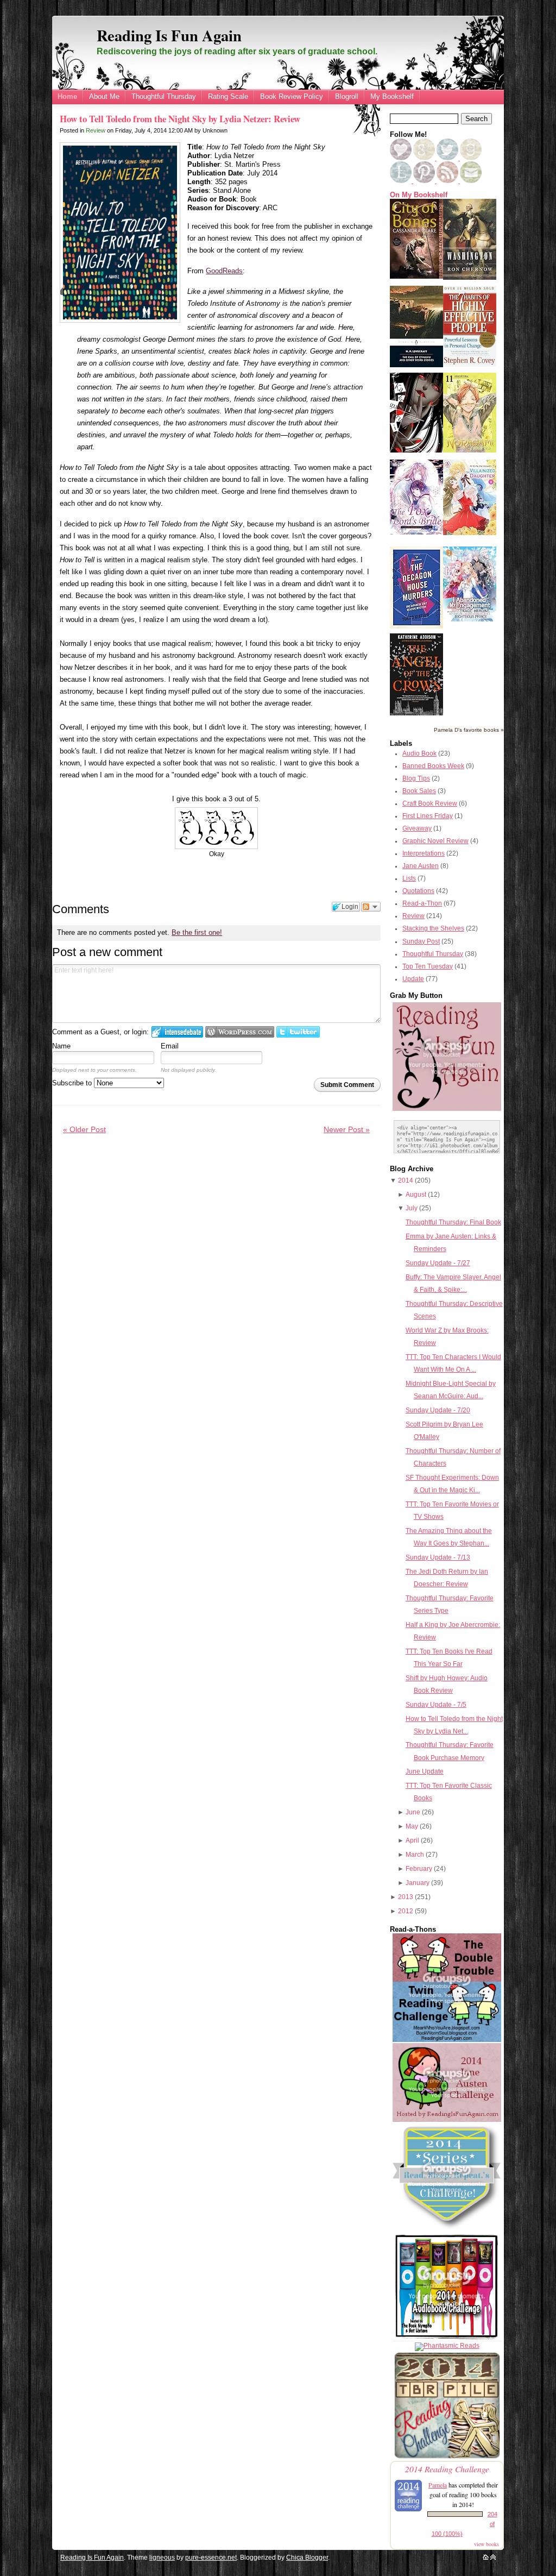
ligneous (162, 2558)
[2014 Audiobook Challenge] (447, 2339)
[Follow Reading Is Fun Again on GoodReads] (471, 158)
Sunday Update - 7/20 (438, 1410)
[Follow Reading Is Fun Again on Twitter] (448, 158)
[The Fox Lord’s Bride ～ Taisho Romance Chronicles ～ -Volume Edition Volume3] (416, 532)
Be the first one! (197, 932)
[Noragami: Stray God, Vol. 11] (470, 450)
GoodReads (224, 271)
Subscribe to (73, 1083)
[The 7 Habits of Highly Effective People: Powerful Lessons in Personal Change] (470, 365)
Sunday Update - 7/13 (438, 1557)
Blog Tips (416, 778)
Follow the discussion (371, 907)
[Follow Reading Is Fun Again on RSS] (448, 181)
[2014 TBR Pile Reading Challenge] (447, 2458)
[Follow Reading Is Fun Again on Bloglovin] (401, 158)
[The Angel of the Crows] (416, 713)
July (412, 1208)
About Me (104, 96)
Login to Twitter (298, 1032)
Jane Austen (421, 866)
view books (486, 2544)
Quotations (418, 891)
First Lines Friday (428, 816)
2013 (406, 1897)
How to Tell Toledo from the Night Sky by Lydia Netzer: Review (180, 119)
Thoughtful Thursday (164, 96)
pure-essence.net (211, 2558)
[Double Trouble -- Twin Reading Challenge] (447, 2040)
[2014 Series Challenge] (447, 2229)
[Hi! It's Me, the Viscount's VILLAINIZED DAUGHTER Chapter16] (470, 533)
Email (170, 1046)
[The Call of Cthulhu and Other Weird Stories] (416, 365)
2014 (406, 1180)
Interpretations (424, 853)
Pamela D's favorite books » (469, 730)
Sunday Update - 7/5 (436, 1705)
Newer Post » (347, 1129)
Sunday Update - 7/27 (438, 1263)
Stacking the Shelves (433, 928)
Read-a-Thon (422, 903)
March (415, 1855)
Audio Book (419, 753)
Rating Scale (228, 96)
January (418, 1883)
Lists (409, 878)
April (412, 1840)
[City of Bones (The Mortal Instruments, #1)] (416, 277)
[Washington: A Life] (470, 278)
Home (67, 96)
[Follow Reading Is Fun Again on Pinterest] (425, 181)
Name (61, 1046)
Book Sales (419, 791)
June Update (425, 1771)
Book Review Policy (292, 96)
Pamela (438, 2485)
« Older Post (84, 1129)
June (413, 1812)
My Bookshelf (392, 96)
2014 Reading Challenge (447, 2469)
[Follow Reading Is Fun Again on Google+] (425, 158)
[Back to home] (486, 2558)
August (416, 1195)
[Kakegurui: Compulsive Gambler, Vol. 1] (416, 450)
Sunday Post (421, 941)
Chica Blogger (307, 2558)
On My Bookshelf (419, 195)
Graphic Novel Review (435, 841)
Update (413, 979)
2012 (406, 1911)
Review (96, 130)
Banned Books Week (433, 766)
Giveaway (417, 828)
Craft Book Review (430, 803)
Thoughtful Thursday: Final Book (453, 1222)
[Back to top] (493, 2558)
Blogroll (347, 96)
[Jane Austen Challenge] (447, 2120)
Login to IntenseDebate (177, 1032)
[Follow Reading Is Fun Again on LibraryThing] (402, 181)
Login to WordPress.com (240, 1032)
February (419, 1869)
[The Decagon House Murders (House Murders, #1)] (416, 626)
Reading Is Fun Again (169, 35)
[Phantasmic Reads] (447, 2346)
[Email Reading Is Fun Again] (471, 181)
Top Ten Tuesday (428, 966)
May (412, 1826)
